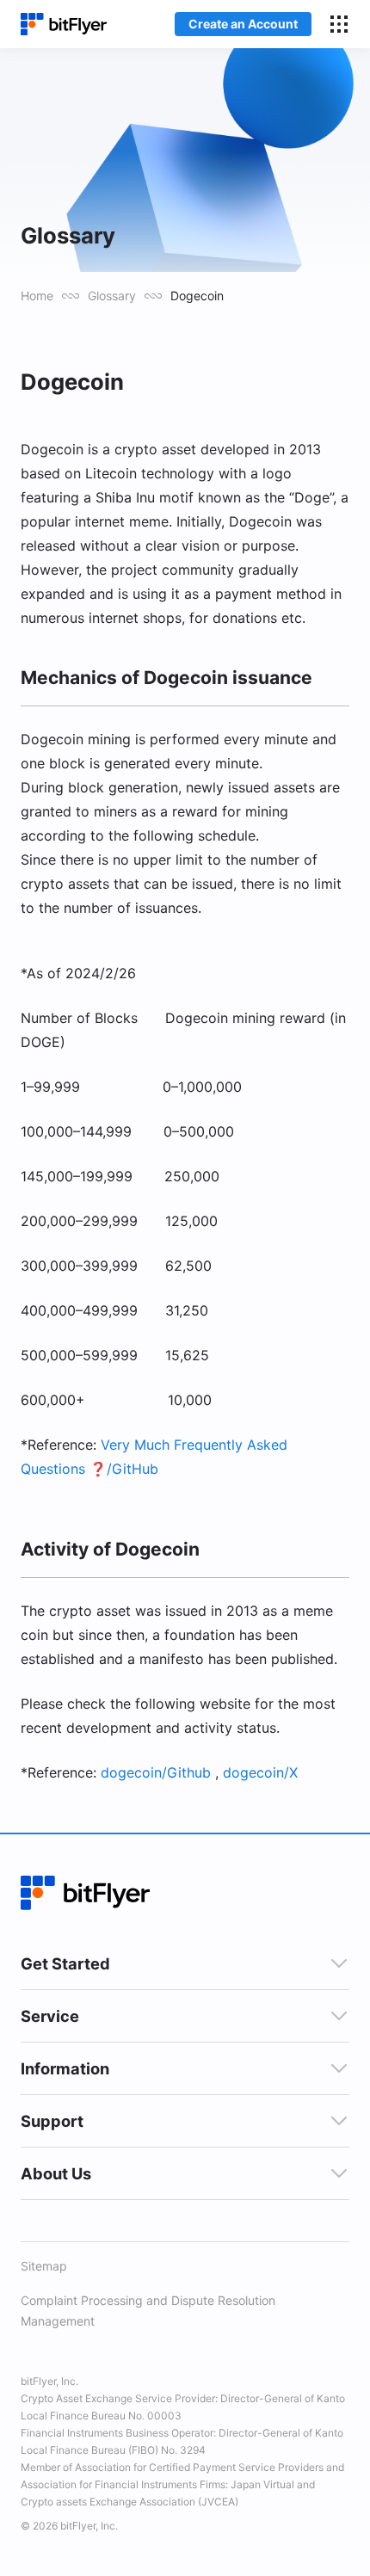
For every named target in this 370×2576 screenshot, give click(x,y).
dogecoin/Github (156, 1772)
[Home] (64, 25)
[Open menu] (339, 24)
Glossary (112, 296)
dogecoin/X (260, 1772)
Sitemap (44, 2266)
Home (37, 296)
